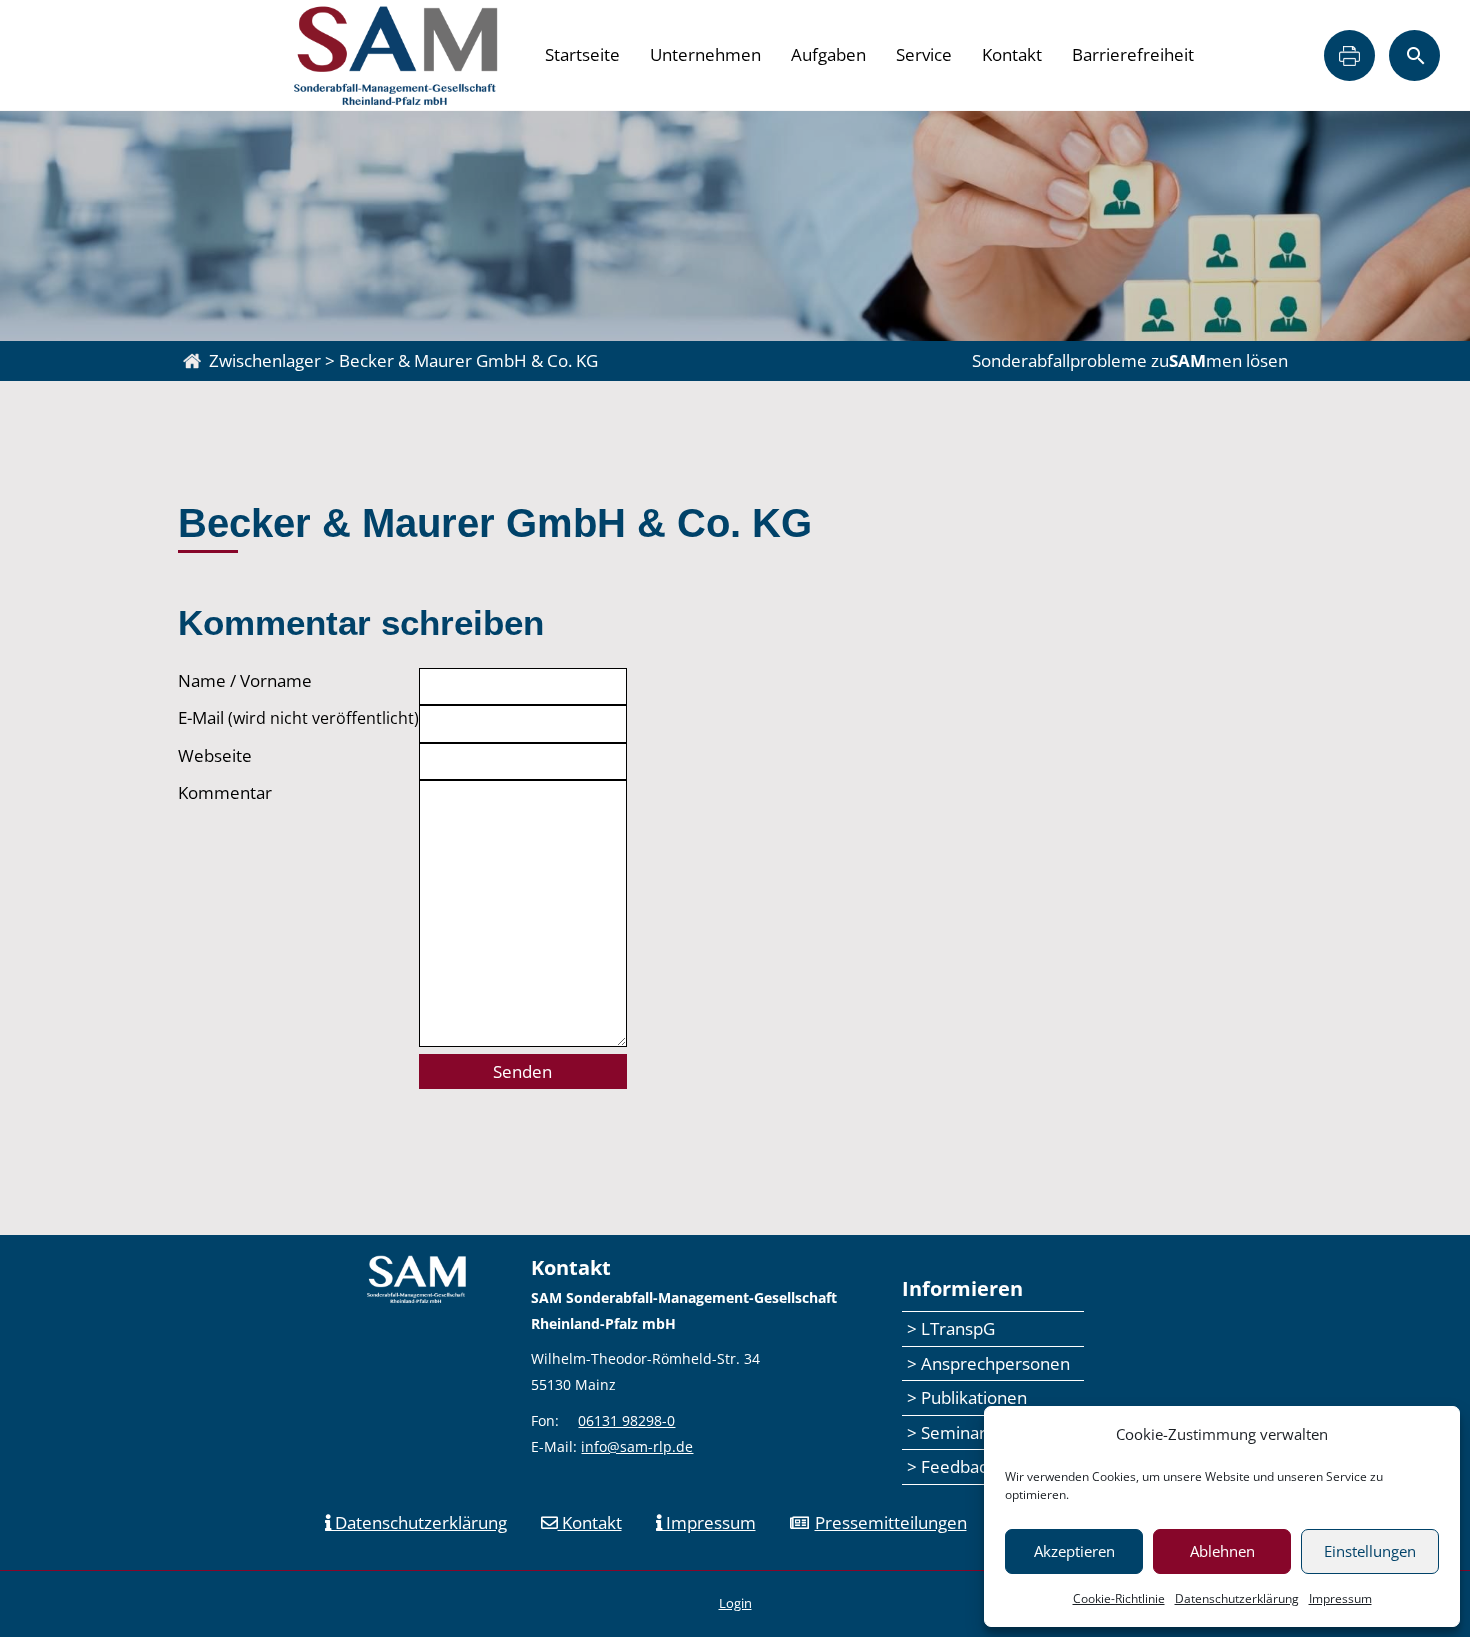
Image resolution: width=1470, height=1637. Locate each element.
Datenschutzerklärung (1237, 1598)
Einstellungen (1370, 1551)
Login (735, 1603)
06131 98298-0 (626, 1420)
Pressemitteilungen (891, 1522)
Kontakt (1012, 54)
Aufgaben (828, 54)
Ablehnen (1222, 1551)
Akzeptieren (1074, 1551)
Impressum (1340, 1598)
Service (924, 54)
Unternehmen (705, 54)
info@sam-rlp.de (637, 1446)
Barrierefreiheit (1133, 54)
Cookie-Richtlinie (1119, 1598)
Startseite (582, 54)
